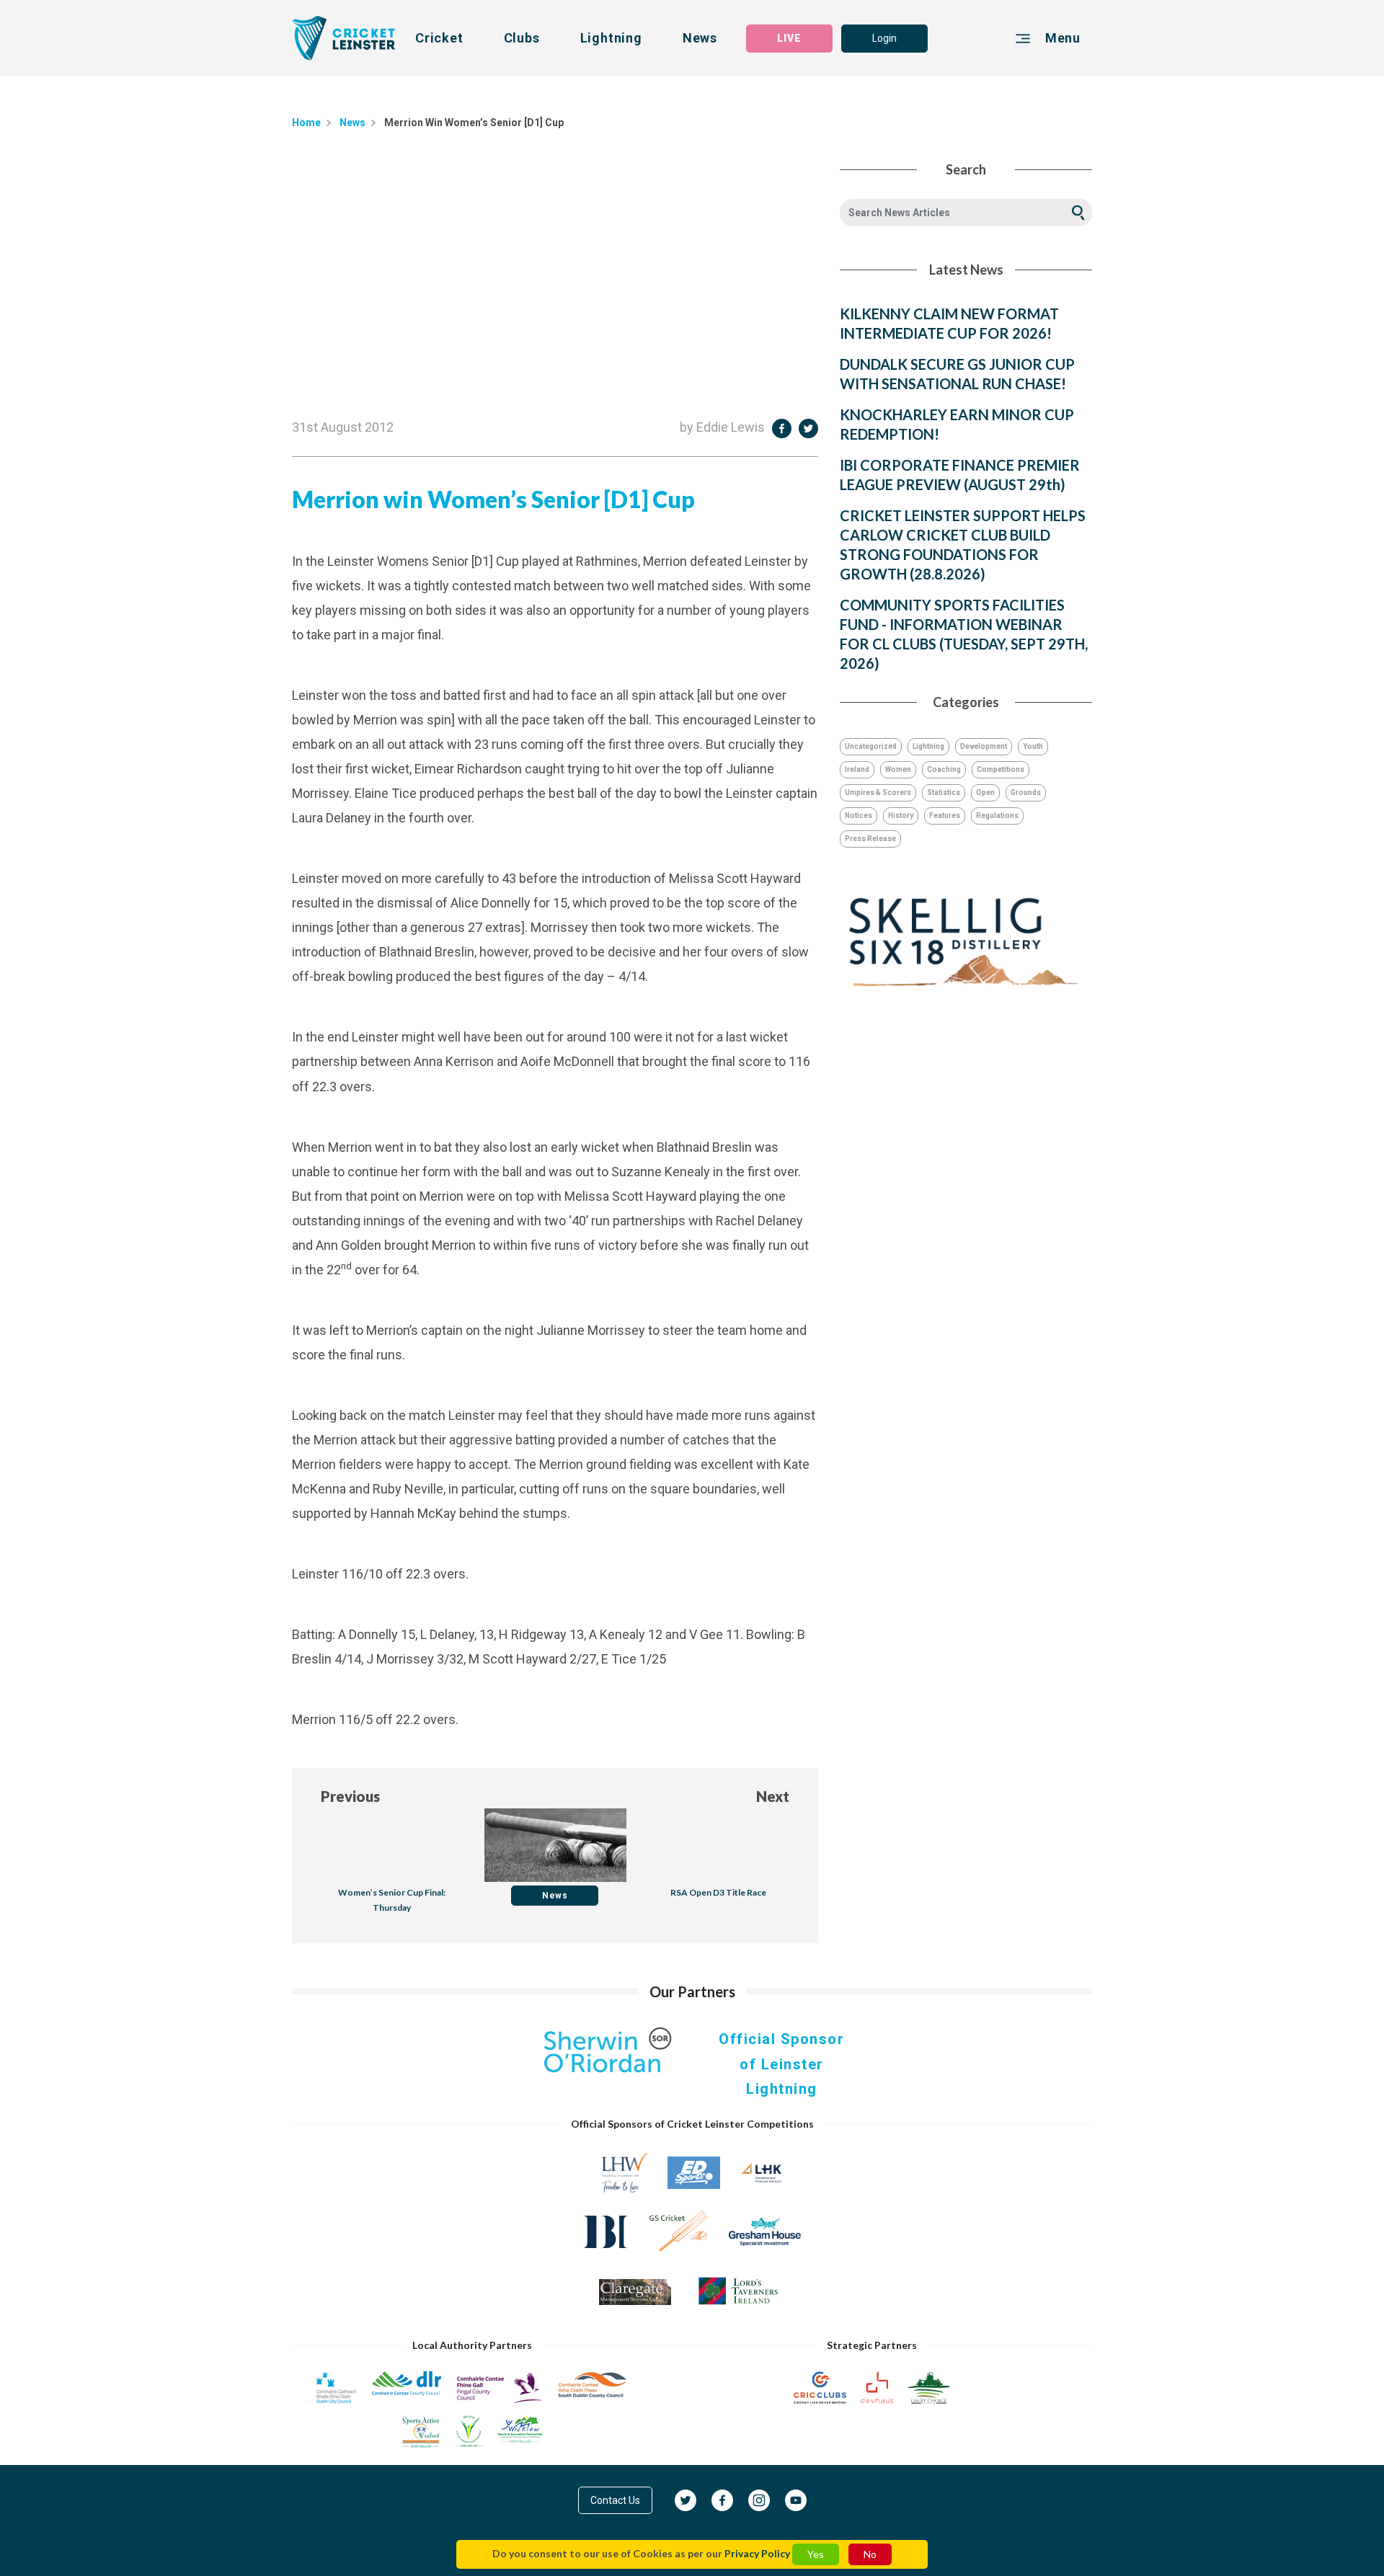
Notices (859, 816)
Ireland (857, 769)
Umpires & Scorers (878, 792)
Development (984, 746)
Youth (1033, 746)
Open (985, 792)
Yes (816, 2554)
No (870, 2554)
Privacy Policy (757, 2553)
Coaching (944, 769)
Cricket (439, 38)
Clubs (522, 38)
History (901, 816)
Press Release (870, 839)
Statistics (944, 792)
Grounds (1026, 792)
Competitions (1001, 769)
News (700, 38)
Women (898, 769)
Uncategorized (871, 746)
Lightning (611, 38)
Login (884, 38)
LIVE (789, 38)
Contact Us (615, 2500)
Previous (350, 1796)
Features (945, 816)
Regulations (997, 816)
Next (773, 1796)
